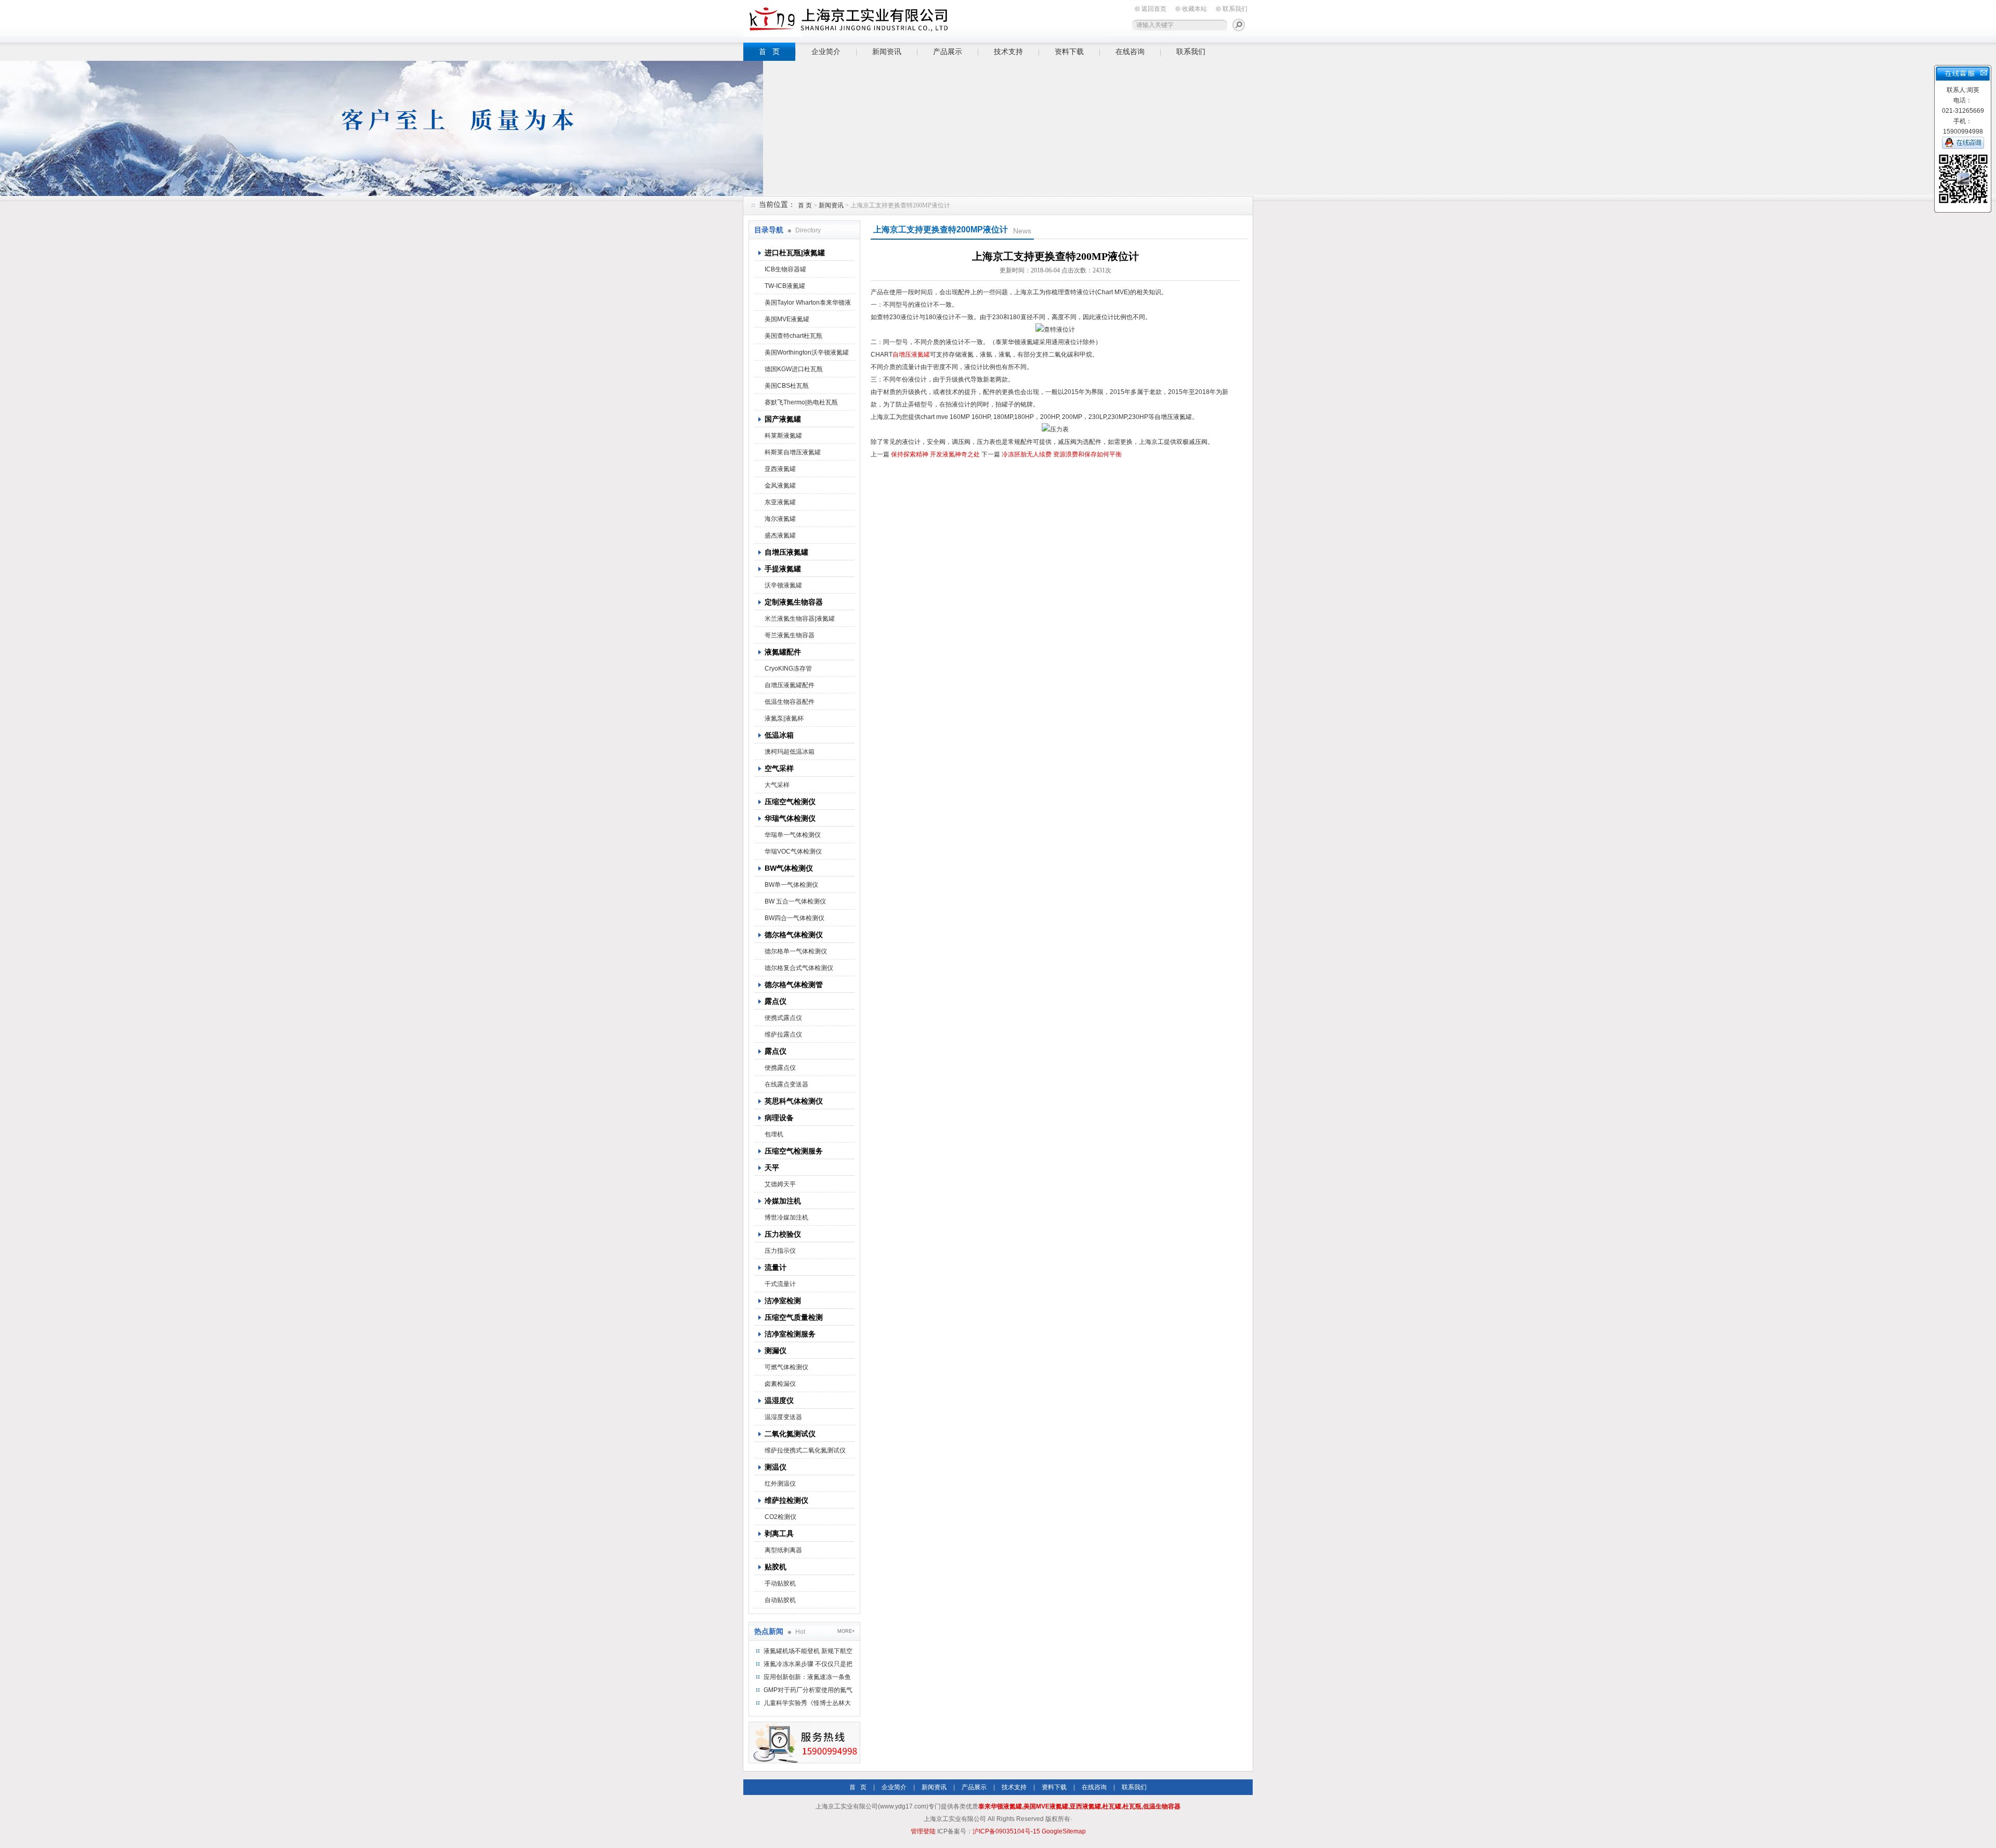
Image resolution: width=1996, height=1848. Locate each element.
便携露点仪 (780, 1068)
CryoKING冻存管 (788, 669)
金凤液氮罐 (780, 486)
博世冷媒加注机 (786, 1217)
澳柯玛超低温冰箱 (790, 752)
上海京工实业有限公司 (925, 19)
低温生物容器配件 (790, 702)
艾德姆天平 (780, 1184)
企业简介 (826, 51)
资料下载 (1069, 51)
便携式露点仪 (783, 1018)
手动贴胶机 (780, 1583)
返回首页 (1154, 9)
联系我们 (1235, 9)
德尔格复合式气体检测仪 (799, 968)
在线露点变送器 (786, 1084)
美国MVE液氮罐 (787, 319)
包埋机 (774, 1134)
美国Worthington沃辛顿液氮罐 (807, 352)
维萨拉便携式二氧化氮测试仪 (805, 1450)
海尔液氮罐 (780, 519)
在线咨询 (1130, 51)
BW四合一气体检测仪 (795, 918)
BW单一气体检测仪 (791, 885)
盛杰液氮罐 (780, 535)
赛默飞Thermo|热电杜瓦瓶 (801, 402)
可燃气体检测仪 (786, 1367)
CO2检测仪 (780, 1517)
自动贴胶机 (780, 1600)
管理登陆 (923, 1831)
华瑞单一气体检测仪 (793, 835)
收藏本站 (1194, 9)
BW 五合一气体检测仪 (795, 901)
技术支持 (1008, 51)
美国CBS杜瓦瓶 (787, 386)
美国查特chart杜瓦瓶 (793, 336)
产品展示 (948, 51)
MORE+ (846, 1631)
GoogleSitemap (1064, 1831)
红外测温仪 (780, 1484)
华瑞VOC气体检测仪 (793, 851)
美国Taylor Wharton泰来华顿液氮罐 (808, 305)
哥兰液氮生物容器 (790, 635)
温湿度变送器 (783, 1417)
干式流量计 (780, 1284)
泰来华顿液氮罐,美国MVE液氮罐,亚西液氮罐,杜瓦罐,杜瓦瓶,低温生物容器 (1079, 1806)
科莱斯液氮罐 (783, 436)
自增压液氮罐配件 (790, 685)
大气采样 (777, 785)
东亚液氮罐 (780, 502)
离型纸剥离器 (783, 1550)
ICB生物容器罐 (785, 269)
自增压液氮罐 (911, 355)
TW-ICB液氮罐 (785, 286)
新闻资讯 (887, 51)
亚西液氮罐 (780, 469)
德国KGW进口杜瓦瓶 (794, 369)
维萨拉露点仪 (783, 1034)
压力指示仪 (780, 1251)
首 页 (769, 51)
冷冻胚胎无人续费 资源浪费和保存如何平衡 (1062, 454)
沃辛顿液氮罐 (783, 585)
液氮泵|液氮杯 (784, 718)
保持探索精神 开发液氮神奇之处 (935, 454)
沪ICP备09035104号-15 (1006, 1831)
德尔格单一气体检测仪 (796, 951)
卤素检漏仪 (780, 1384)
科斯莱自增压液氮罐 (793, 452)
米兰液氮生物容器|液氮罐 (800, 619)
